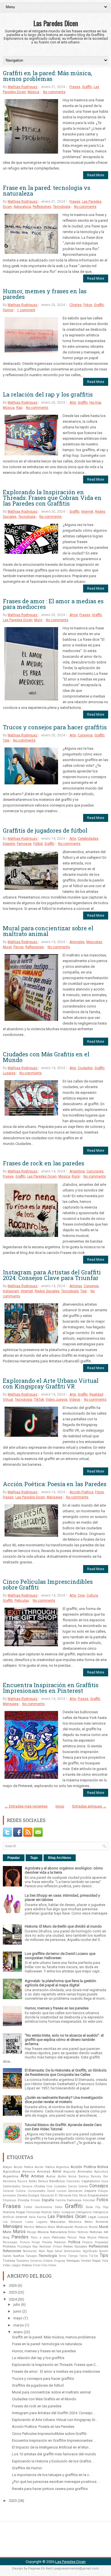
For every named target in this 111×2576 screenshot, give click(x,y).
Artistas (76, 1286)
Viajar (96, 2261)
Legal (92, 2217)
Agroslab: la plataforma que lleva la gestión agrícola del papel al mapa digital (60, 1983)
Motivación (65, 2227)
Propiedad (101, 2242)
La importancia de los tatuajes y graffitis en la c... (52, 2475)
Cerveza (27, 2186)
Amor (74, 615)
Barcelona (10, 2181)
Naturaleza (22, 207)
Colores (83, 2186)
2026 (13, 2285)
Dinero (22, 2195)
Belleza (43, 2181)
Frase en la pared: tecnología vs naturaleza (47, 190)
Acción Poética (81, 1492)
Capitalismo (91, 2181)
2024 (13, 2299)
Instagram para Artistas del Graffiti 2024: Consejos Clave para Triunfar (52, 1275)
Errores (36, 2200)
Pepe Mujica (88, 2237)
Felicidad (89, 2200)
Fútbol (38, 844)
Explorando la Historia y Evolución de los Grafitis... (53, 2461)
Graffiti (87, 87)
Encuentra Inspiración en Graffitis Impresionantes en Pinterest (51, 1688)
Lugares (9, 1073)
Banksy (84, 2176)
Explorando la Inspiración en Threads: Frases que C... (55, 2365)
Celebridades (88, 839)
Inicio (60, 1806)
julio (17, 2304)
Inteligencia (84, 2212)
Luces (29, 2222)
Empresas (10, 2200)
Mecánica (75, 2222)
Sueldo (7, 2256)
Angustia (69, 2172)
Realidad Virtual (51, 2247)
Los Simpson (13, 2222)
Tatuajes (31, 2256)
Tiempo (73, 2256)
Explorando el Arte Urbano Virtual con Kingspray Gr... (55, 2420)
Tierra (83, 2256)
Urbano (48, 2261)
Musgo (32, 2232)
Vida (105, 2261)
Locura (103, 2217)
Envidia (24, 2200)
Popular (14, 1858)
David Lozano (57, 2191)
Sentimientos (72, 2251)
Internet (87, 512)
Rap (19, 408)
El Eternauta (63, 2195)
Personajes (10, 2242)
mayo (18, 2318)
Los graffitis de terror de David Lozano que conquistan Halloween (60, 1956)
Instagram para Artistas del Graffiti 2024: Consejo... (54, 2413)
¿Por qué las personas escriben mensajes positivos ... (56, 2482)
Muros (19, 2232)
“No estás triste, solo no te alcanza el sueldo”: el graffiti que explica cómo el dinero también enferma (64, 2040)
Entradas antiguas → (89, 1806)
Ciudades (85, 1068)
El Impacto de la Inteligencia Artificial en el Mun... (52, 2447)
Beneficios (57, 2181)
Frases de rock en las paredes (44, 1163)
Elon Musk (80, 2195)
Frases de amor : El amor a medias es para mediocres (53, 604)
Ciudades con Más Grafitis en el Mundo (46, 1057)
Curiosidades (37, 2191)
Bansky (96, 2176)
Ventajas (73, 2261)
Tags (34, 1858)
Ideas (57, 2212)
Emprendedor (98, 2195)
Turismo (22, 2261)
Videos (75, 1400)
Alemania (29, 2172)
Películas (22, 1601)
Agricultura (12, 2171)
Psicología (24, 2247)
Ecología (34, 2195)
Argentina (77, 1171)
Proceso (87, 2242)
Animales (77, 942)
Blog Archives (60, 1858)
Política (74, 2242)
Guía (89, 2207)
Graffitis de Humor (27, 2468)
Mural (7, 947)
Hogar (21, 2212)
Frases (75, 87)
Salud (59, 2251)
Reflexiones (42, 207)
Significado (90, 2251)
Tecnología (62, 207)
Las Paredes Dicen (56, 23)
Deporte (9, 844)
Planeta (47, 2242)
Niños (72, 2232)
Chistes (76, 305)
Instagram (11, 1291)
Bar (106, 2176)
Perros (18, 947)
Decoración (75, 2191)
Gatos (59, 2207)
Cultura (92, 1595)
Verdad (86, 2261)
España (48, 2200)
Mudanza (81, 2227)
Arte (73, 403)
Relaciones (12, 2251)
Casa (105, 2181)
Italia (32, 2217)
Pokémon (60, 2242)
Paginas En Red (40, 2568)
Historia (9, 2212)
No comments (54, 92)
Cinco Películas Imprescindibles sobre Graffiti (48, 1584)
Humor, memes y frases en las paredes (45, 294)
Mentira (29, 2227)
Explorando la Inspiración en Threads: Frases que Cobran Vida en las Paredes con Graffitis (52, 498)
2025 (13, 2292)
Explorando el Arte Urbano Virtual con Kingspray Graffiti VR (51, 1383)
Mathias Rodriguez (23, 87)
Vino (44, 2265)
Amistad (44, 2171)
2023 (13, 2501)
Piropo (36, 2242)
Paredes (20, 2237)
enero (18, 2332)
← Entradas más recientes (26, 1806)
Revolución (30, 2251)
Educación (47, 2195)
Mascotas (94, 942)
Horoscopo (33, 2212)
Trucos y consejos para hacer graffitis (55, 727)
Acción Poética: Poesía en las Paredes (55, 1484)
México (41, 2227)
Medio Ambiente (96, 2222)
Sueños (18, 2256)
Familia (61, 2200)
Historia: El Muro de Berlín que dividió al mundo (63, 1926)
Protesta (9, 2246)
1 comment (26, 310)
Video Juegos (56, 1400)
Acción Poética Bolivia (89, 2167)
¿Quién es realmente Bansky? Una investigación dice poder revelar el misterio (64, 2100)
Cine (81, 1595)
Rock (76, 1176)
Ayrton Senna (67, 2176)
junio (17, 2311)
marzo (19, 2325)
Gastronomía (43, 2207)
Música (33, 92)
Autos (51, 2176)
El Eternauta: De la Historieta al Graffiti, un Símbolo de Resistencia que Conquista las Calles (66, 2072)
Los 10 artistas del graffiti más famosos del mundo (54, 2454)
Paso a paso (40, 2237)
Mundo (93, 2227)
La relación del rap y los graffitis (48, 394)
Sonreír (104, 2251)
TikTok (39, 1400)
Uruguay (59, 2261)
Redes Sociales (47, 1291)
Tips (6, 740)
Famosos (24, 844)
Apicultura (101, 2172)
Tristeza (9, 2261)
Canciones (95, 1171)
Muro (38, 620)
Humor (8, 310)
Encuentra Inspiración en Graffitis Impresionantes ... (54, 2440)
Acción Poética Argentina (52, 2167)
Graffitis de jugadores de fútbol (45, 830)
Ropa (50, 2251)
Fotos (88, 305)
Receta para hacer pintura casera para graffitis (50, 2489)
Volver (52, 2265)
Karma (42, 2217)
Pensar (72, 2237)
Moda (51, 2227)
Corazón (8, 2191)
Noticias (83, 2232)
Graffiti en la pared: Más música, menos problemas (47, 76)
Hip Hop (95, 403)
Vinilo (37, 2265)
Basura (22, 2181)
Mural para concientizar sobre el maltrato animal (48, 931)
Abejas (8, 2167)
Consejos (85, 735)
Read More (96, 175)
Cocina (72, 2186)
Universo (36, 2261)
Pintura (25, 2242)
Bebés (33, 2181)
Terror (62, 2256)
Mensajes (55, 1497)
